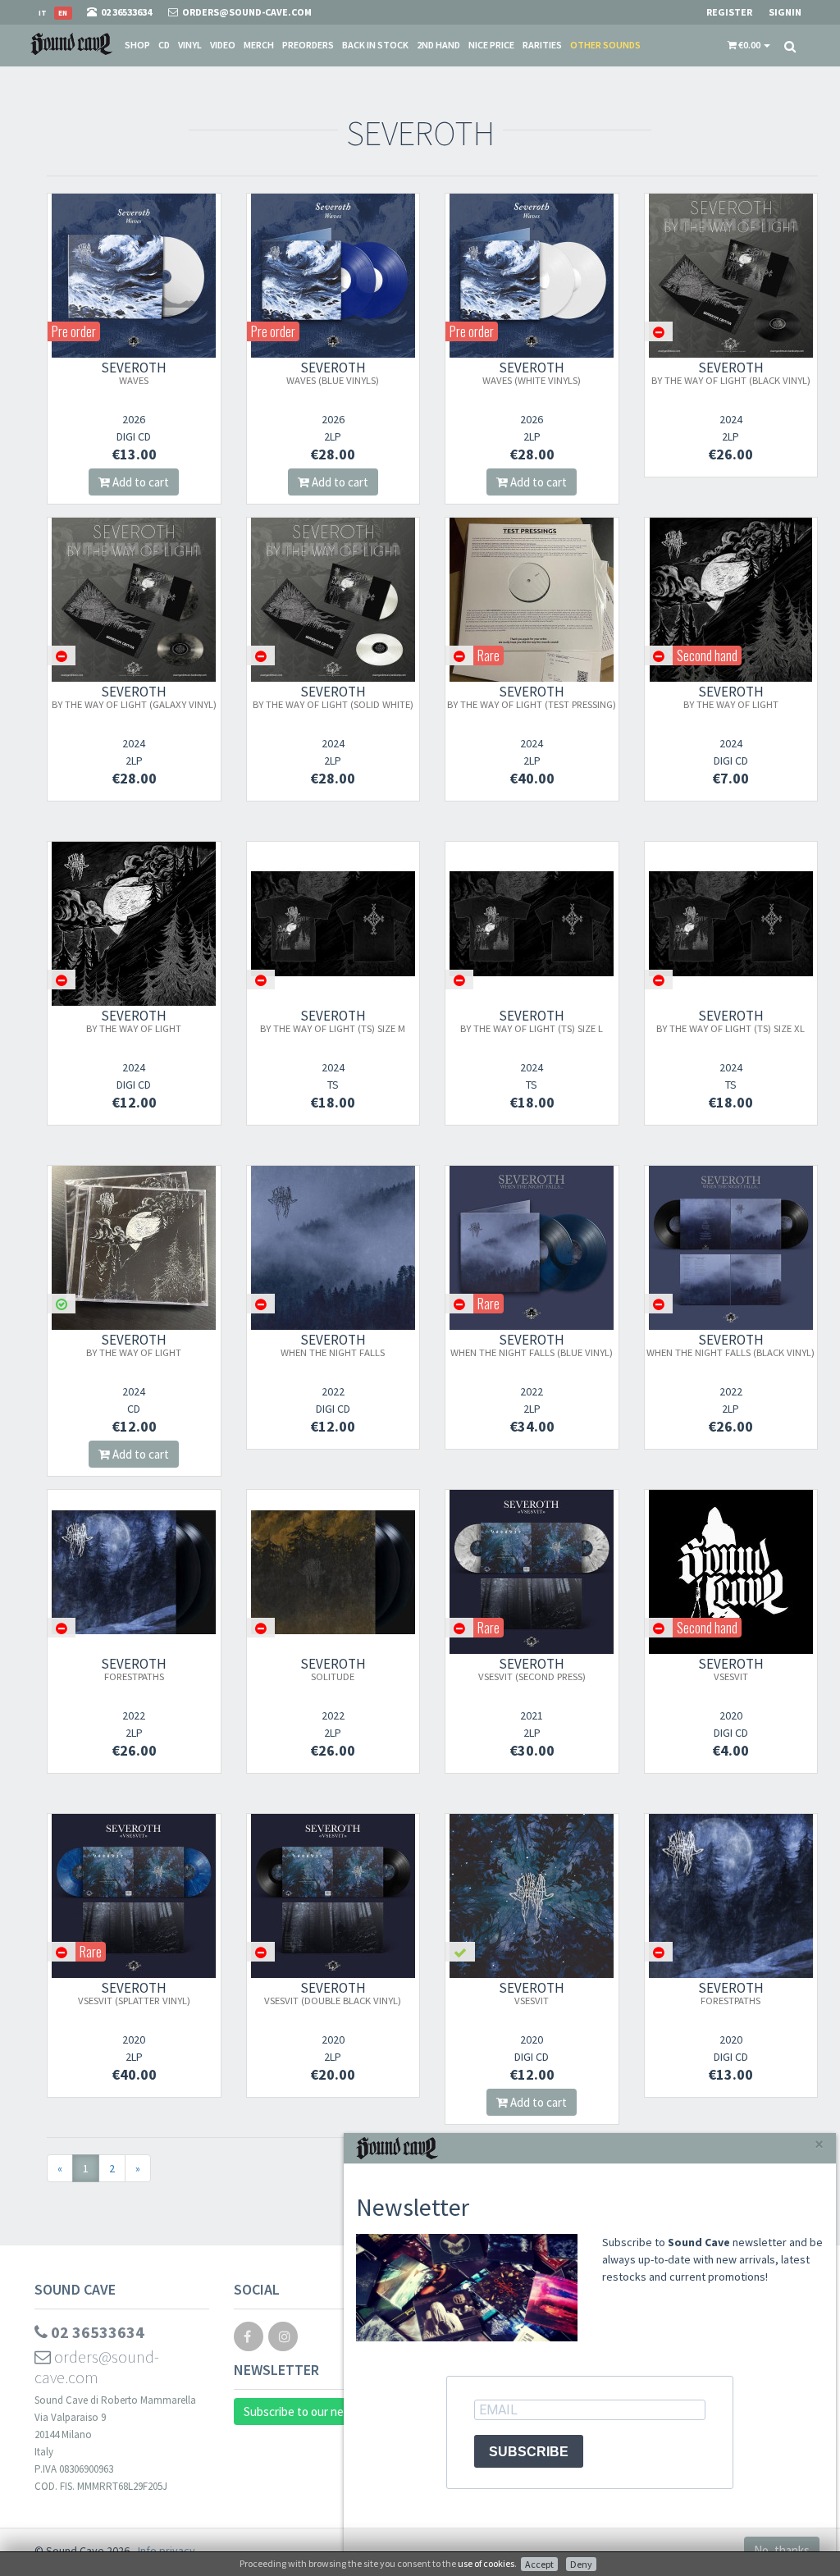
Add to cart (139, 482)
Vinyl (190, 45)
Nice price (491, 45)
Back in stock (375, 45)
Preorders (308, 45)
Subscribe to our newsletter (316, 2412)
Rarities (542, 45)
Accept (539, 2564)
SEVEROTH (134, 372)
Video (223, 45)
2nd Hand (438, 45)
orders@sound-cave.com (97, 2367)
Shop (137, 45)
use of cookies (486, 2563)
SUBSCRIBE (529, 2452)
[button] (749, 45)
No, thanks (782, 2550)
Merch (259, 45)
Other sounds (605, 45)
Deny (581, 2564)
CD (164, 45)
